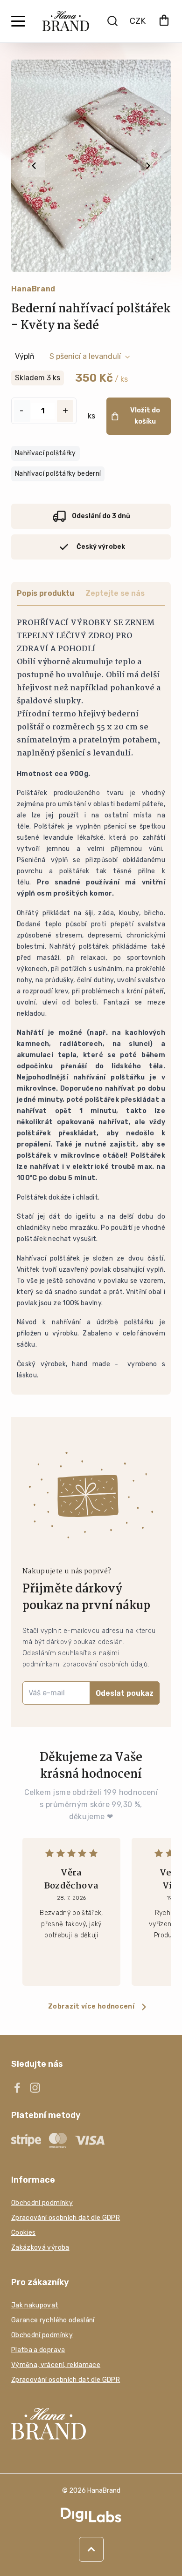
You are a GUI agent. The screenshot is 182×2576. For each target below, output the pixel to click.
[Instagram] (35, 2088)
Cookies (23, 2233)
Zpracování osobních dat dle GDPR (66, 2218)
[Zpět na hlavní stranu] (91, 2424)
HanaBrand (33, 289)
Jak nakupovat (35, 2305)
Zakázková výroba (40, 2248)
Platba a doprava (38, 2350)
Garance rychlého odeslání (53, 2320)
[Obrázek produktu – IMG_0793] (91, 166)
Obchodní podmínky (42, 2203)
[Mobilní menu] (18, 21)
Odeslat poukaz (125, 1693)
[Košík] (164, 21)
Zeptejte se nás (115, 593)
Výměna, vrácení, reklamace (56, 2365)
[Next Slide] (148, 166)
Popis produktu (45, 593)
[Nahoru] (91, 2549)
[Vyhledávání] (112, 21)
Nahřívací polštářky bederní (58, 474)
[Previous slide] (34, 166)
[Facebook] (17, 2088)
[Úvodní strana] (66, 21)
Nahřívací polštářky (45, 453)
